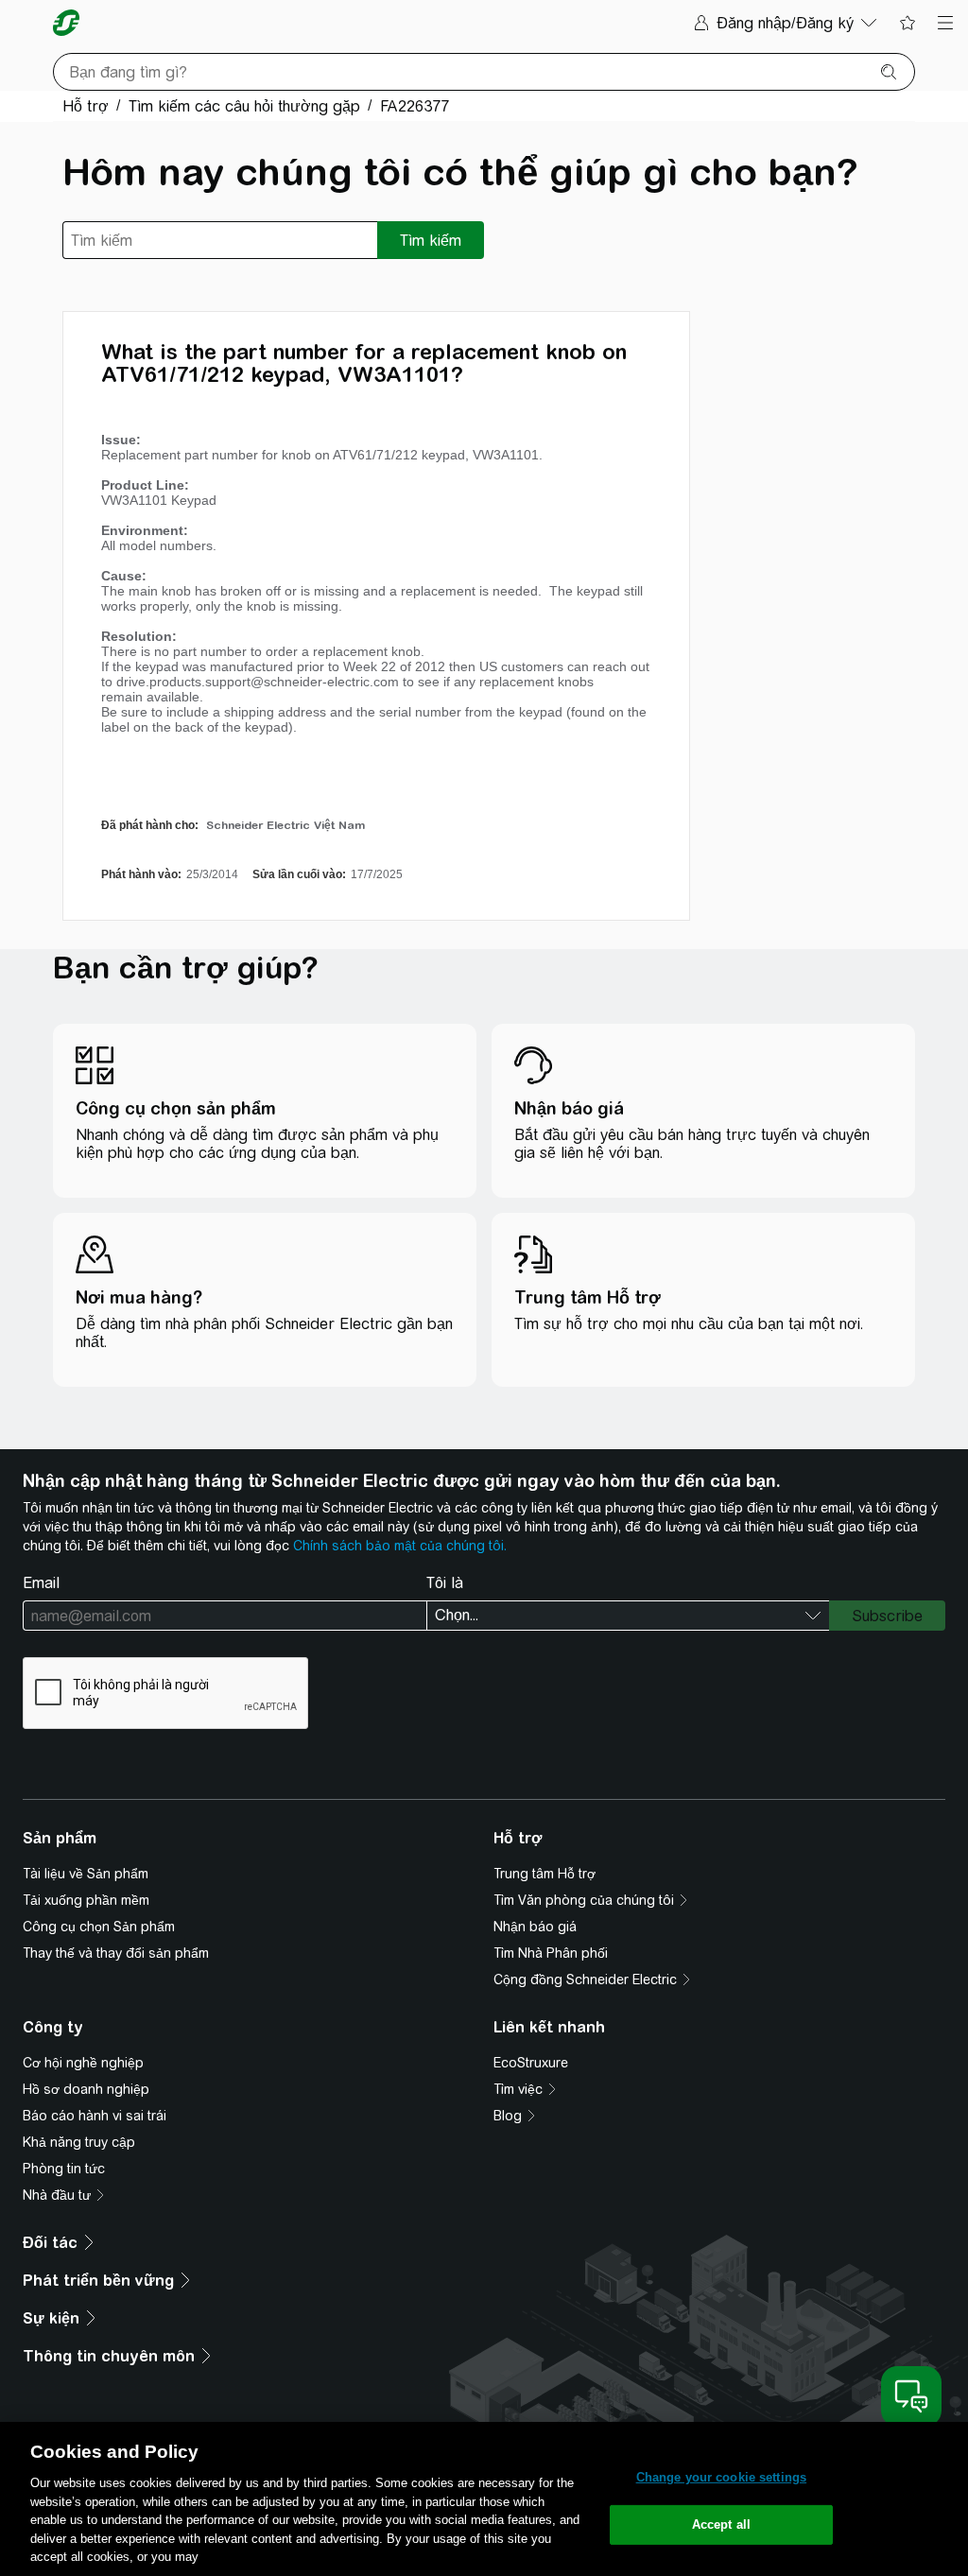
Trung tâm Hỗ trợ (544, 1874)
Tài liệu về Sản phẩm (86, 1874)
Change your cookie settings (722, 2477)
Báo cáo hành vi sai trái (95, 2116)
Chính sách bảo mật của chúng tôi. (400, 1546)
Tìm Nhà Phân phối (551, 1953)
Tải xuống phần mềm (86, 1900)
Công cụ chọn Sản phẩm (99, 1927)
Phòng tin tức (64, 2169)
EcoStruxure (531, 2063)
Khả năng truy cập (79, 2142)
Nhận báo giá (535, 1927)
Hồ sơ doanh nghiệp (86, 2089)
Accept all (721, 2524)
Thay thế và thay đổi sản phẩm (116, 1953)
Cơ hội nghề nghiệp (83, 2063)
